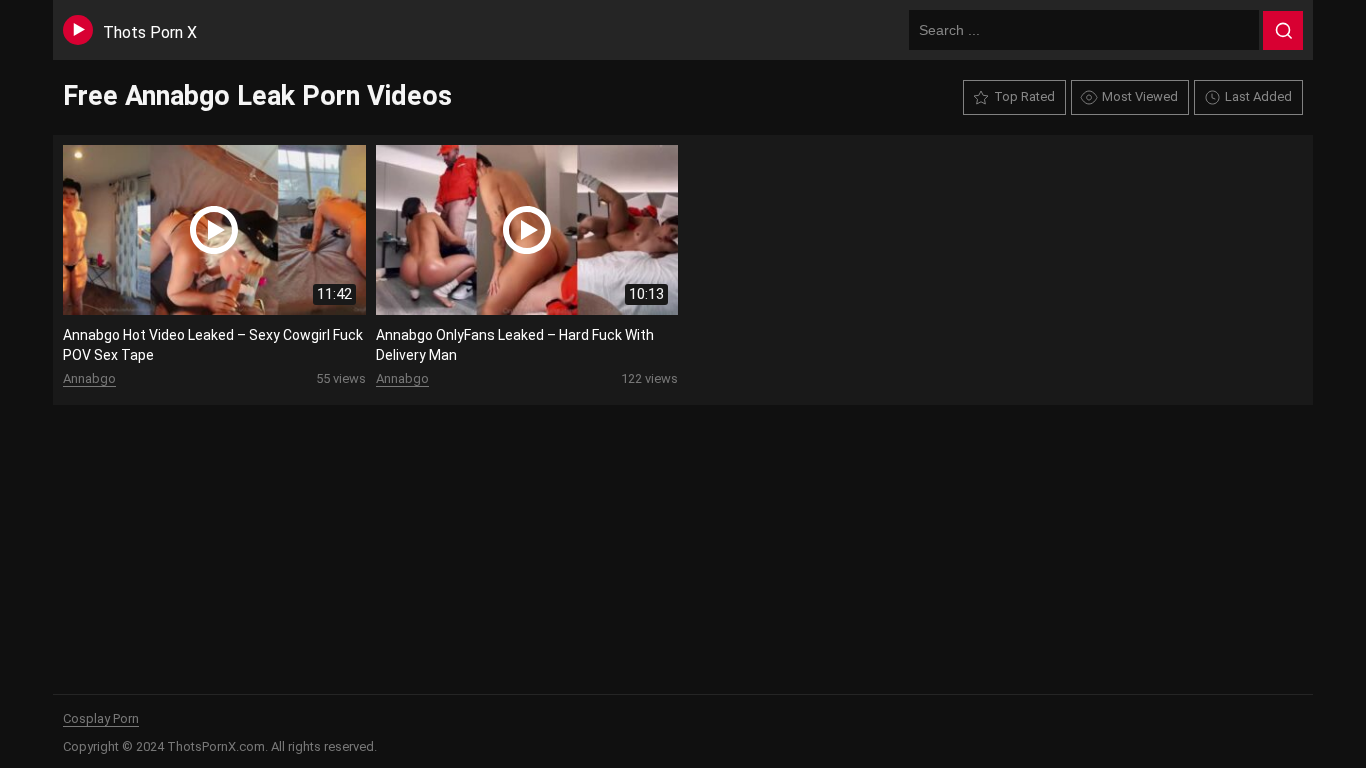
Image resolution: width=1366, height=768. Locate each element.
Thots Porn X (150, 32)
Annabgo (89, 378)
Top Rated (1024, 96)
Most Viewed (1140, 96)
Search (1283, 31)
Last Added (1258, 96)
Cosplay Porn (101, 718)
